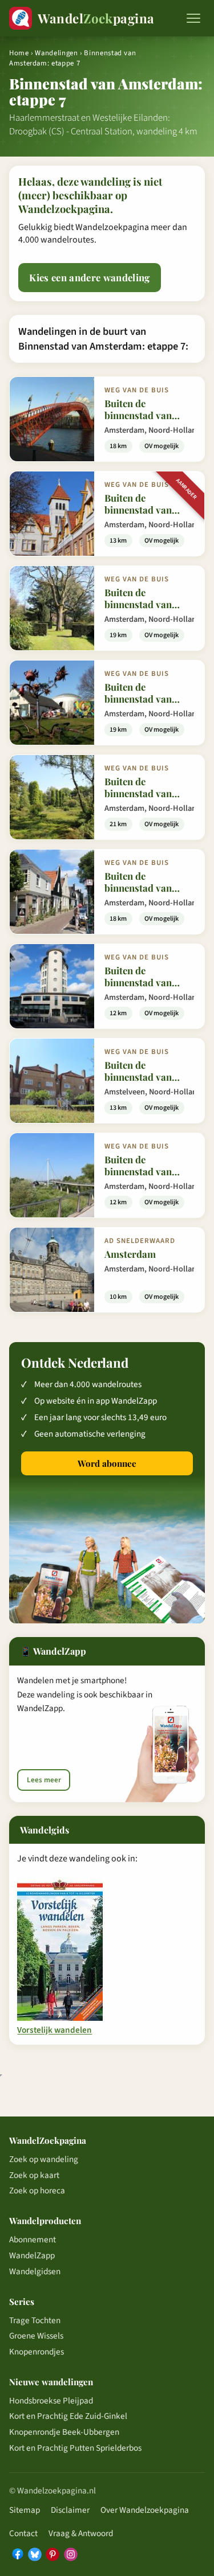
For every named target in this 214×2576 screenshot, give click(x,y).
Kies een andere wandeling (89, 277)
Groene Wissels (36, 2336)
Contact (23, 2533)
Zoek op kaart (34, 2175)
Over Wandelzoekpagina (145, 2510)
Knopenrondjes (37, 2352)
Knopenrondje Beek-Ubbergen (64, 2432)
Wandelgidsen (35, 2271)
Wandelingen (56, 53)
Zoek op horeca (37, 2191)
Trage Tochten (35, 2320)
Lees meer (44, 1780)
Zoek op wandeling (44, 2159)
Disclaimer (70, 2510)
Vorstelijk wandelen (54, 2031)
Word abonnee (107, 1463)
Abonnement (33, 2239)
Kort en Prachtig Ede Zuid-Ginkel (68, 2416)
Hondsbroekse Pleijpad (51, 2401)
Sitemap (25, 2510)
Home (19, 53)
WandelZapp (32, 2255)
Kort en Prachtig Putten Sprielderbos (75, 2448)
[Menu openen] (193, 18)
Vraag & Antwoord (81, 2533)
